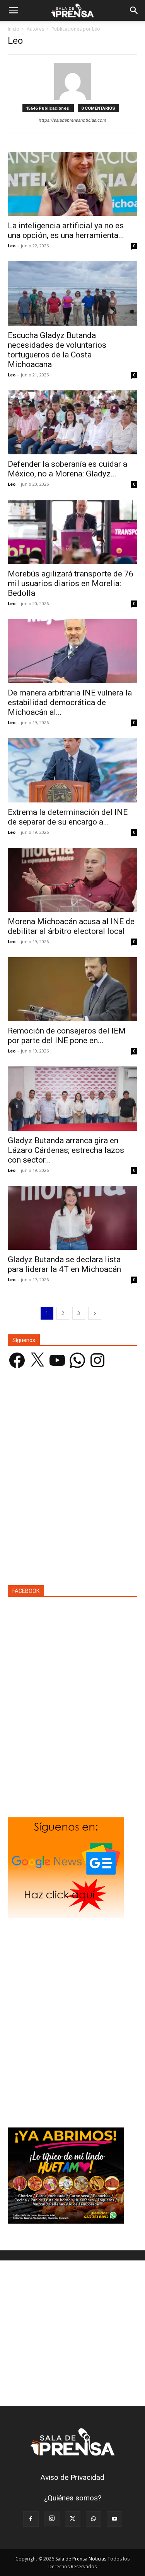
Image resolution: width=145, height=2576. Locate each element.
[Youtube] (114, 2519)
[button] (13, 10)
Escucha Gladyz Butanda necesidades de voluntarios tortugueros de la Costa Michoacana (57, 350)
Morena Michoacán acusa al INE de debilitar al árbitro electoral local (71, 926)
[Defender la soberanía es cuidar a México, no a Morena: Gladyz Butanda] (72, 422)
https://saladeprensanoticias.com (72, 120)
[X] (73, 2519)
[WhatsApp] (94, 2519)
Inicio (14, 29)
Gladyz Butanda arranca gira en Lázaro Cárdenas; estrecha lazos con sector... (66, 1150)
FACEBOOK (26, 1591)
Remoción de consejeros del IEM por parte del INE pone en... (67, 1036)
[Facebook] (31, 2519)
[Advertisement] (72, 1481)
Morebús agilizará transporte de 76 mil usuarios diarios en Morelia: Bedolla (71, 583)
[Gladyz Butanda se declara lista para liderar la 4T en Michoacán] (72, 1218)
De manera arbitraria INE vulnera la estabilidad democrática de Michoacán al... (70, 702)
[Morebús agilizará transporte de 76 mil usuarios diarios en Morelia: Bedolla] (72, 532)
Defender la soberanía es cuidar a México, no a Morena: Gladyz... (67, 469)
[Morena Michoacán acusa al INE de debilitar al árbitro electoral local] (72, 880)
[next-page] (95, 1313)
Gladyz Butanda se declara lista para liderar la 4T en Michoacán (64, 1264)
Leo (12, 246)
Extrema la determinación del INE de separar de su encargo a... (68, 817)
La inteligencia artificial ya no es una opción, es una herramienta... (66, 230)
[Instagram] (52, 2519)
